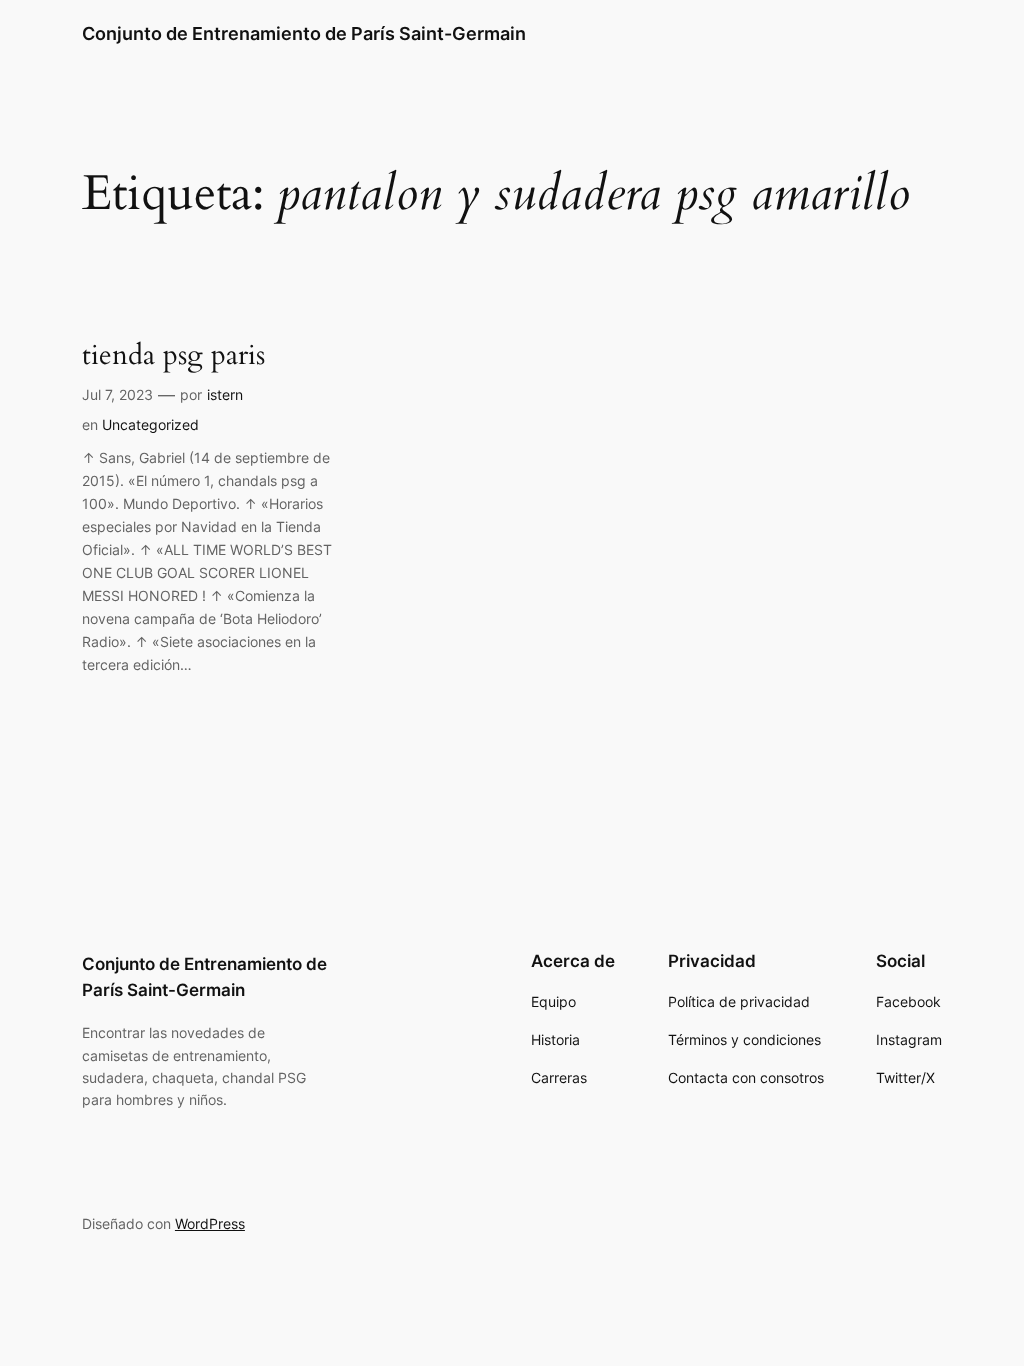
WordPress (210, 1223)
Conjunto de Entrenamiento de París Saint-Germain (304, 33)
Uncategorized (150, 424)
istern (225, 394)
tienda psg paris (173, 355)
